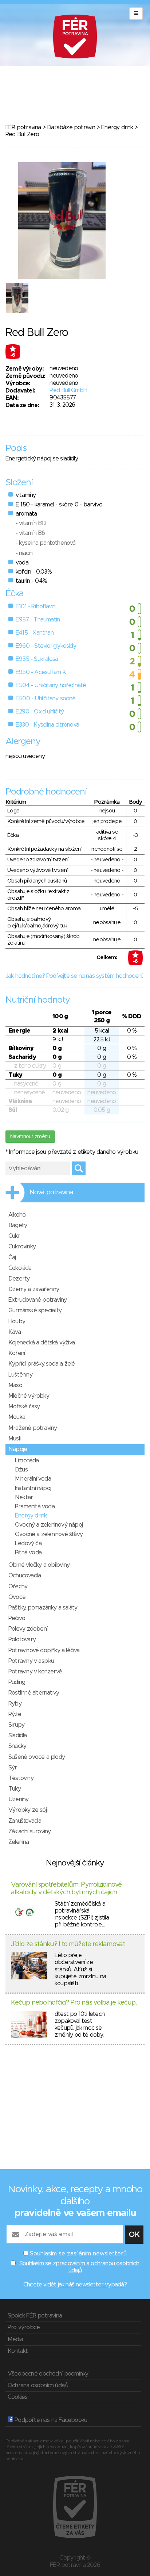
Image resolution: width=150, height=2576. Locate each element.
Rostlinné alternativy (34, 1693)
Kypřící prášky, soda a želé (42, 1364)
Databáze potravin (71, 127)
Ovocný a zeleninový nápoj (49, 1525)
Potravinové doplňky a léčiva (44, 1650)
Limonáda (27, 1461)
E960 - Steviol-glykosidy (46, 646)
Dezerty (19, 1279)
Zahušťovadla (25, 1821)
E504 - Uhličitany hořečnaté (51, 685)
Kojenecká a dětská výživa (42, 1343)
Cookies (17, 2397)
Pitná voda (28, 1553)
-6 (13, 355)
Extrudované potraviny (37, 1300)
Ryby (15, 1704)
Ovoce (17, 1597)
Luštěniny (20, 1375)
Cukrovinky (22, 1247)
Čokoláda (20, 1268)
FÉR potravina (23, 127)
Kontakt (18, 2351)
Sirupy (16, 1725)
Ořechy (18, 1586)
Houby (17, 1321)
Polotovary (22, 1639)
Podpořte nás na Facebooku (50, 2420)
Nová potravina (51, 1193)
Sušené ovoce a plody (37, 1757)
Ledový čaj (29, 1543)
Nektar (24, 1497)
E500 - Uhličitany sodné (46, 698)
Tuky (15, 1789)
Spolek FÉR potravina (35, 2316)
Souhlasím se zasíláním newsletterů (78, 2254)
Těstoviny (21, 1778)
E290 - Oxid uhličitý (40, 712)
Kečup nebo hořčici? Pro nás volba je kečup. (74, 2003)
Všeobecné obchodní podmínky (48, 2374)
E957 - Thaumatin (38, 620)
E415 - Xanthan (35, 633)
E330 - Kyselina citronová (47, 725)
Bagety (18, 1225)
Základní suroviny (29, 1831)
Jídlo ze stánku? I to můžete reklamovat (68, 1944)
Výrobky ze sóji (28, 1810)
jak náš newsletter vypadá (91, 2285)
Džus (21, 1470)
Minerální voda (33, 1479)
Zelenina (19, 1842)
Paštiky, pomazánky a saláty (43, 1608)
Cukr (14, 1236)
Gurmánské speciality (35, 1310)
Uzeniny (18, 1799)
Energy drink (117, 127)
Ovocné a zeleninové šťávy (49, 1534)
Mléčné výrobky (29, 1396)
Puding (17, 1682)
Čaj (12, 1258)
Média (15, 2339)
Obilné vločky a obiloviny (39, 1565)
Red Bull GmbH (68, 390)
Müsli (14, 1439)
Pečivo (17, 1618)
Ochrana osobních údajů (38, 2385)
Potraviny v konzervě (35, 1672)
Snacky (17, 1746)
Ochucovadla (25, 1576)
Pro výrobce (24, 2327)
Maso (15, 1385)
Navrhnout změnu (30, 1137)
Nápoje (18, 1449)
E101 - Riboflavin (35, 606)
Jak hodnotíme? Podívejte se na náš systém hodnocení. (74, 976)
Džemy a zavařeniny (34, 1289)
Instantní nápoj (33, 1488)
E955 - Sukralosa (37, 659)
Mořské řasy (24, 1406)
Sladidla (18, 1735)
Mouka (17, 1417)
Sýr (13, 1768)
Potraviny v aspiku (31, 1661)
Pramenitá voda (35, 1507)
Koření (17, 1353)
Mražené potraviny (33, 1428)
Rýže (15, 1714)
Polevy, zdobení (28, 1629)
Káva (15, 1332)
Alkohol (17, 1215)
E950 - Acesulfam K (41, 672)
